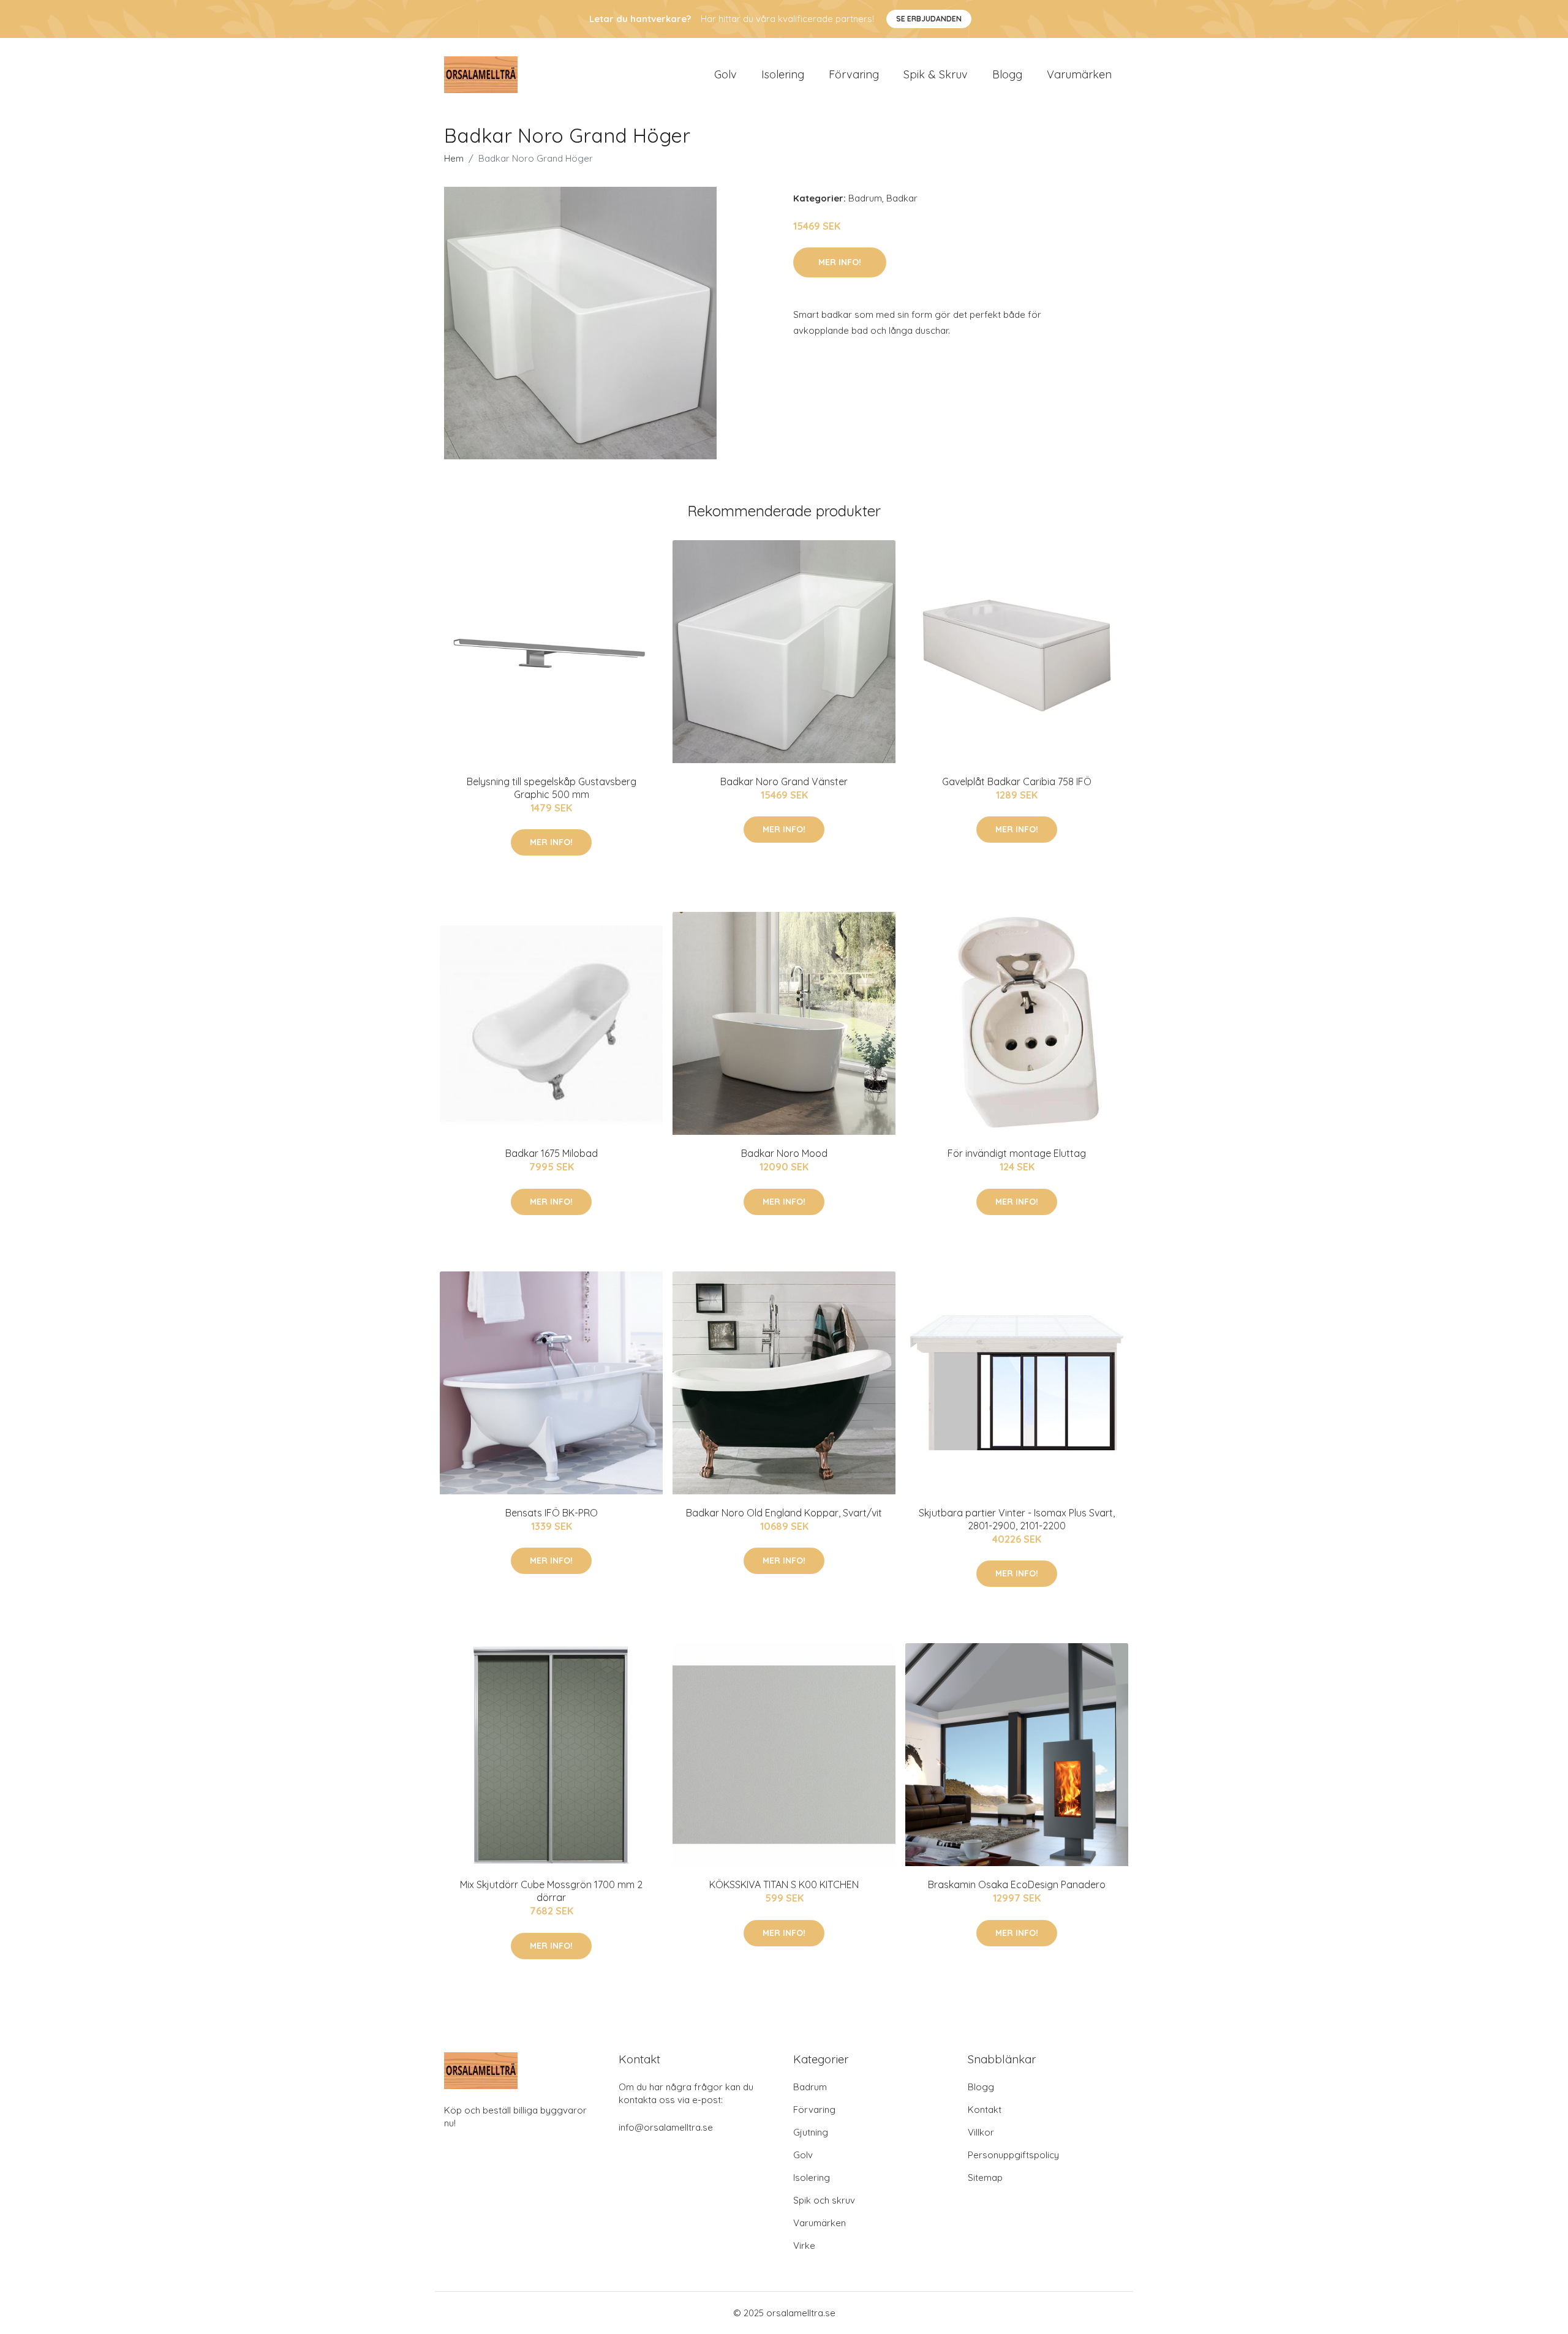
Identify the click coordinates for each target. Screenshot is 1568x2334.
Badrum (865, 198)
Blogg (1007, 74)
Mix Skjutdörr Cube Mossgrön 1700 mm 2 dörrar (551, 1891)
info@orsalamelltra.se (666, 2127)
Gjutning (811, 2132)
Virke (804, 2246)
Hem (454, 158)
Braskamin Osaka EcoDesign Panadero (1017, 1884)
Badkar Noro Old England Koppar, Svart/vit (784, 1513)
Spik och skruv (824, 2200)
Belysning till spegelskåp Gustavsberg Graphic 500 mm (552, 788)
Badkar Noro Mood (784, 1153)
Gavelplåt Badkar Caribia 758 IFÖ (1017, 781)
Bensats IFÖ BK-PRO (552, 1513)
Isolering (783, 74)
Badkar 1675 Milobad (552, 1153)
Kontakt (985, 2110)
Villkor (981, 2132)
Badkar (902, 198)
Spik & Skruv (936, 74)
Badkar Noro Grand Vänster (784, 781)
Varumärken (1079, 74)
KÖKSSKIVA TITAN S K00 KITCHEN (784, 1884)
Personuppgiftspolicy (1013, 2155)
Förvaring (854, 74)
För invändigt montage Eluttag (1017, 1153)
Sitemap (985, 2178)
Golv (726, 74)
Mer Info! (840, 262)
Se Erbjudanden (929, 19)
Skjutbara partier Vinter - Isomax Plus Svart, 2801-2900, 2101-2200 (1017, 1519)
